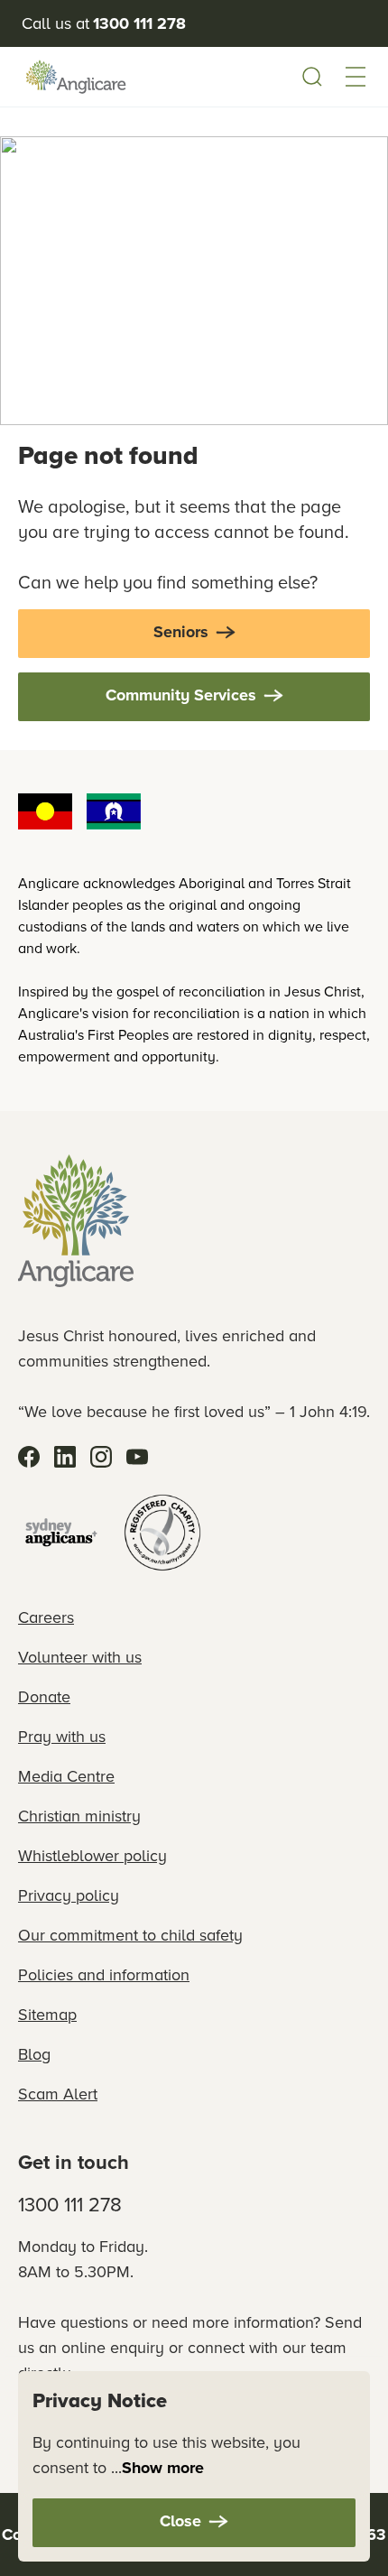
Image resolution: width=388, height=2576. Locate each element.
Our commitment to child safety (130, 1935)
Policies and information (104, 1975)
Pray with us (62, 1737)
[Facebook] (29, 1457)
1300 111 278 (70, 2205)
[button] (356, 77)
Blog (34, 2054)
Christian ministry (79, 1816)
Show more (163, 2468)
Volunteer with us (80, 1657)
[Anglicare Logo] (76, 77)
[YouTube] (137, 1457)
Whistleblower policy (92, 1856)
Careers (46, 1617)
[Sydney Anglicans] (61, 1533)
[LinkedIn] (65, 1457)
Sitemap (47, 2015)
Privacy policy (69, 1895)
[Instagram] (101, 1457)
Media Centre (66, 1776)
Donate (44, 1697)
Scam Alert (58, 2094)
